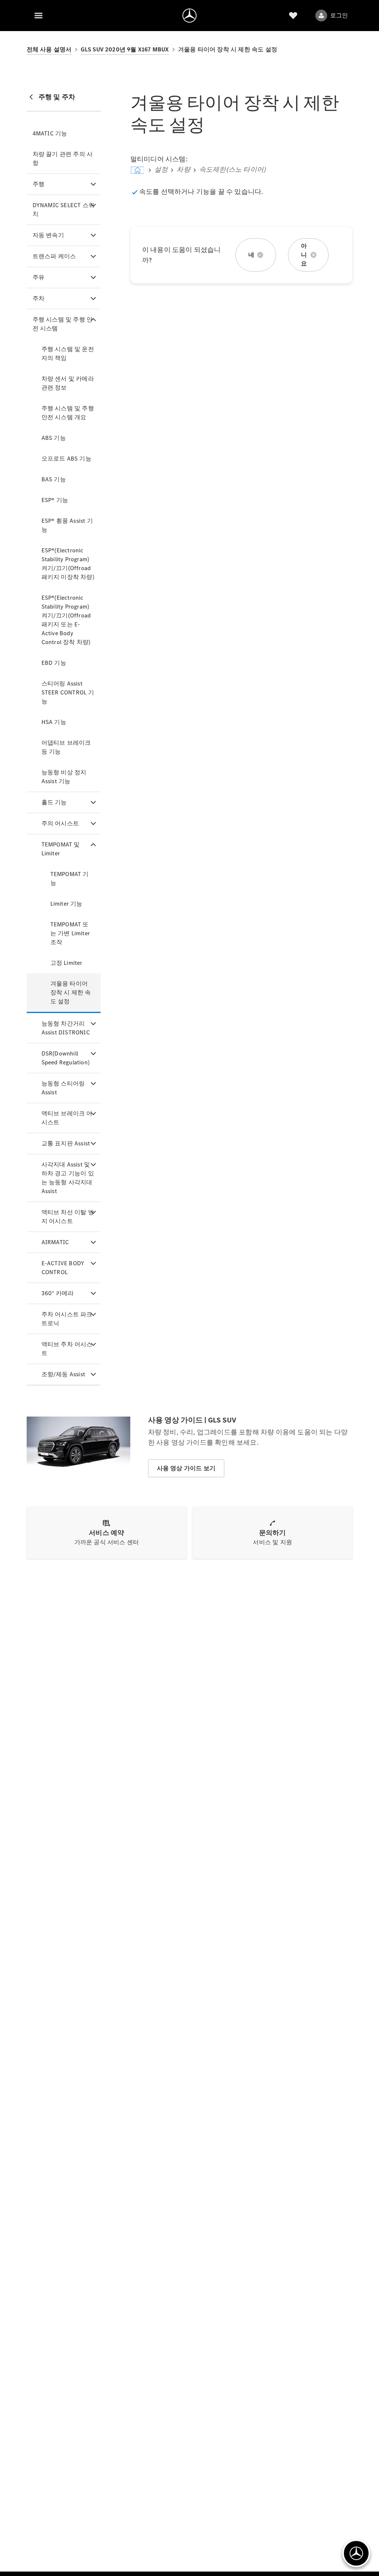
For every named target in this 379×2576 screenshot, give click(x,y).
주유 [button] (38, 277)
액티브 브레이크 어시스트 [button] (67, 1118)
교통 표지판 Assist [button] (66, 1143)
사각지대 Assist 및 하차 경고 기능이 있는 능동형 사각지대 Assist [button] (68, 1178)
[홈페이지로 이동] (189, 16)
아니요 (304, 255)
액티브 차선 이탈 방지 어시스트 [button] (68, 1217)
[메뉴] (38, 16)
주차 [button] (38, 298)
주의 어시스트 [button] (60, 823)
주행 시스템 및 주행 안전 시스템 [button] (63, 324)
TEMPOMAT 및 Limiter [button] (61, 849)
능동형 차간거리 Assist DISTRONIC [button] (66, 1028)
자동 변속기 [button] (48, 235)
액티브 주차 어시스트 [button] (67, 1349)
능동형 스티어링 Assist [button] (63, 1088)
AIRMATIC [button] (55, 1242)
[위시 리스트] (293, 16)
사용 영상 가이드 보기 (186, 1468)
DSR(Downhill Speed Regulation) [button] (66, 1058)
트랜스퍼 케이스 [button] (54, 256)
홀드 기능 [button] (54, 802)
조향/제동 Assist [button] (63, 1374)
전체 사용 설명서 (49, 49)
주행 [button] (38, 184)
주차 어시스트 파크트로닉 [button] (67, 1319)
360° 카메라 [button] (58, 1293)
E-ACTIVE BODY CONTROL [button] (63, 1268)
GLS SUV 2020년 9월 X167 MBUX (125, 49)
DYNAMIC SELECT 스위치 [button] (63, 210)
